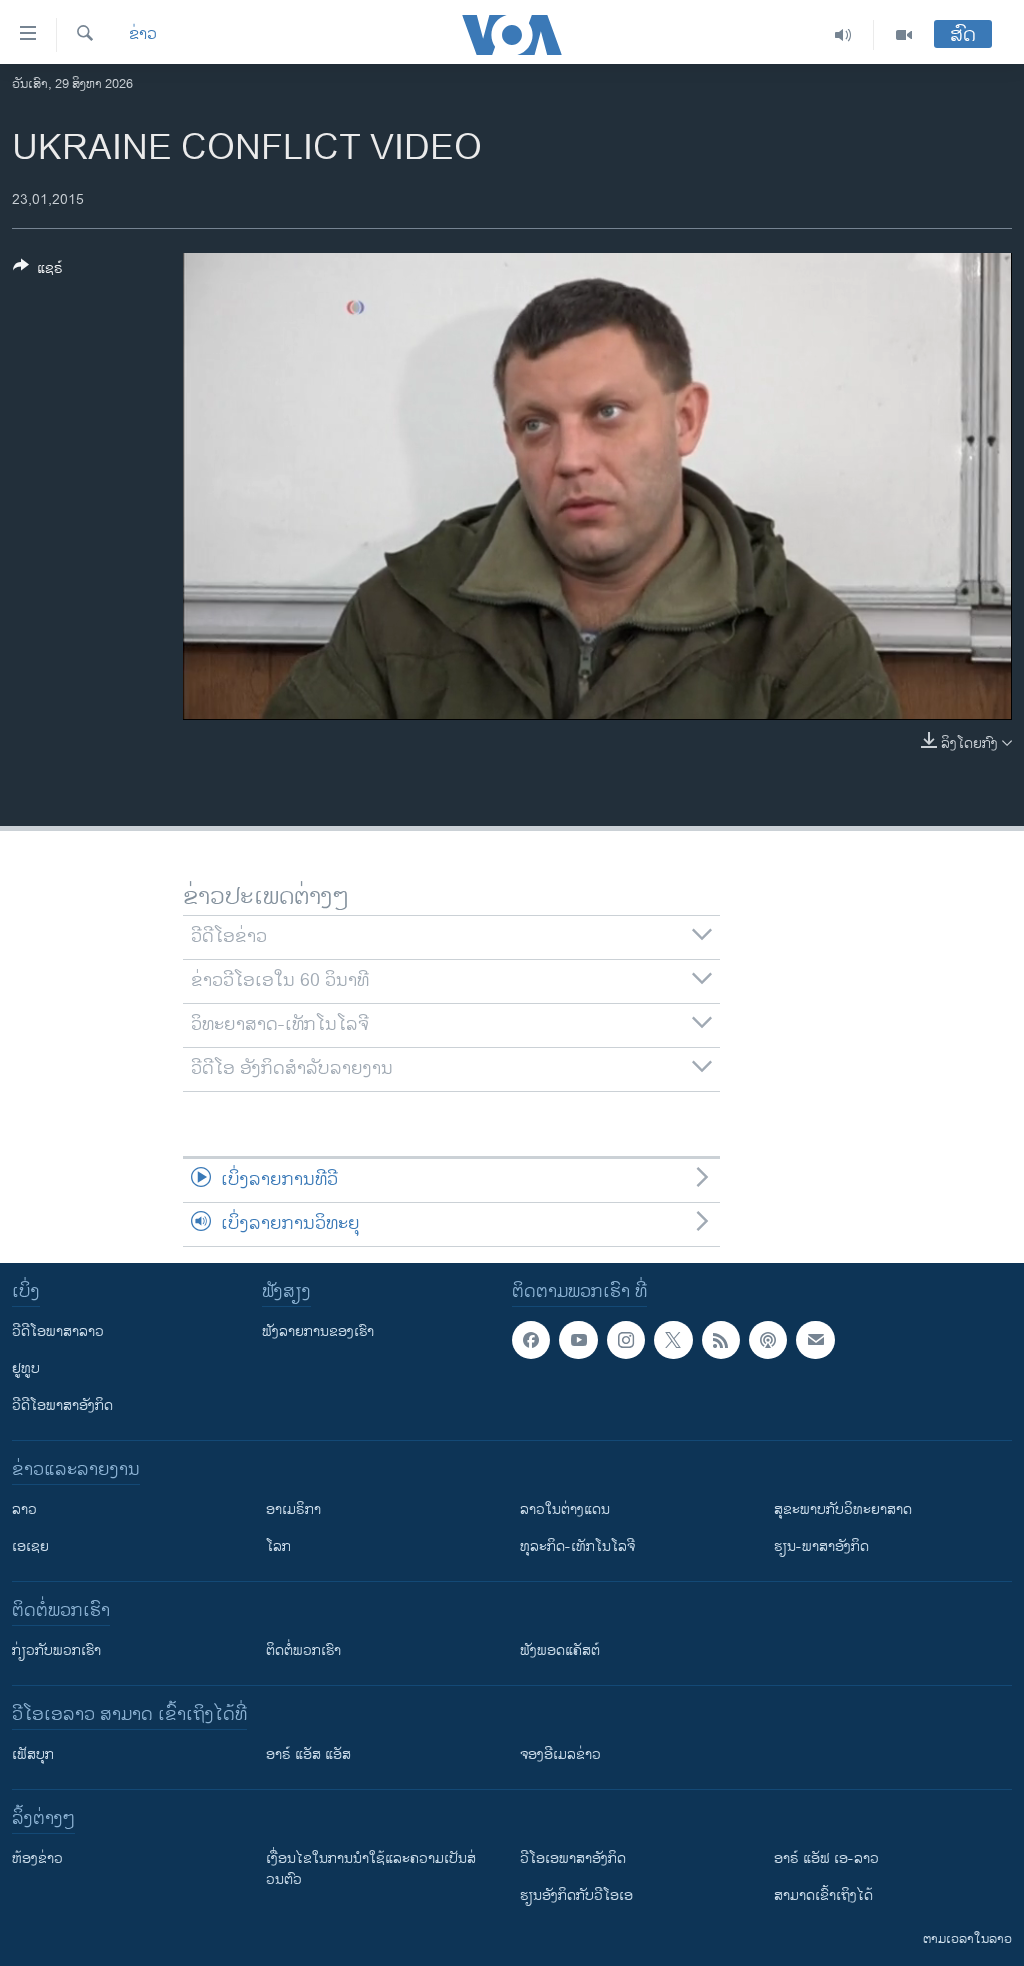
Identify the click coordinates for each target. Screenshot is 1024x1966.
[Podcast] (768, 1340)
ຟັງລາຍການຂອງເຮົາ (318, 1331)
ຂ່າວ (143, 35)
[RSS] (721, 1340)
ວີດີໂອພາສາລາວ (58, 1331)
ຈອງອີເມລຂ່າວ (560, 1754)
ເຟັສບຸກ (33, 1754)
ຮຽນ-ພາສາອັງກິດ (821, 1546)
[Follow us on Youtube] (578, 1340)
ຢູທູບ (26, 1368)
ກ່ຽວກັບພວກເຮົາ (56, 1650)
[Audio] (843, 35)
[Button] (38, 271)
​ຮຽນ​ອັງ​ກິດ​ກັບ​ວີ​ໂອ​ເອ (576, 1895)
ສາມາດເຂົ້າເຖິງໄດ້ (823, 1895)
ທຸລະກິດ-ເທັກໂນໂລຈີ (577, 1546)
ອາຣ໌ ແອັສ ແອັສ (308, 1754)
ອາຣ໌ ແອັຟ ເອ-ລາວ (826, 1858)
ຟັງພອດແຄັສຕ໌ (560, 1650)
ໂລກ (278, 1546)
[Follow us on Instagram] (626, 1340)
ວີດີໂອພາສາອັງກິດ (62, 1405)
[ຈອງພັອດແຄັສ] (815, 1340)
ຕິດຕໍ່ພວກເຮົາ (303, 1650)
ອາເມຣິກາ (293, 1509)
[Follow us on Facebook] (531, 1340)
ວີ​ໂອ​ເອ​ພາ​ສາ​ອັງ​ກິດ (573, 1858)
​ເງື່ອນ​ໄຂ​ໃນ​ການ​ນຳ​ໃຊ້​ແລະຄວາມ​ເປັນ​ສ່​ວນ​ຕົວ (371, 1869)
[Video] (904, 35)
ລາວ (24, 1509)
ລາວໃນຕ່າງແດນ (565, 1509)
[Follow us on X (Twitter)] (673, 1340)
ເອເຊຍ (30, 1546)
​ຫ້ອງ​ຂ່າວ (37, 1858)
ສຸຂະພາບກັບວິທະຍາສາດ (843, 1509)
